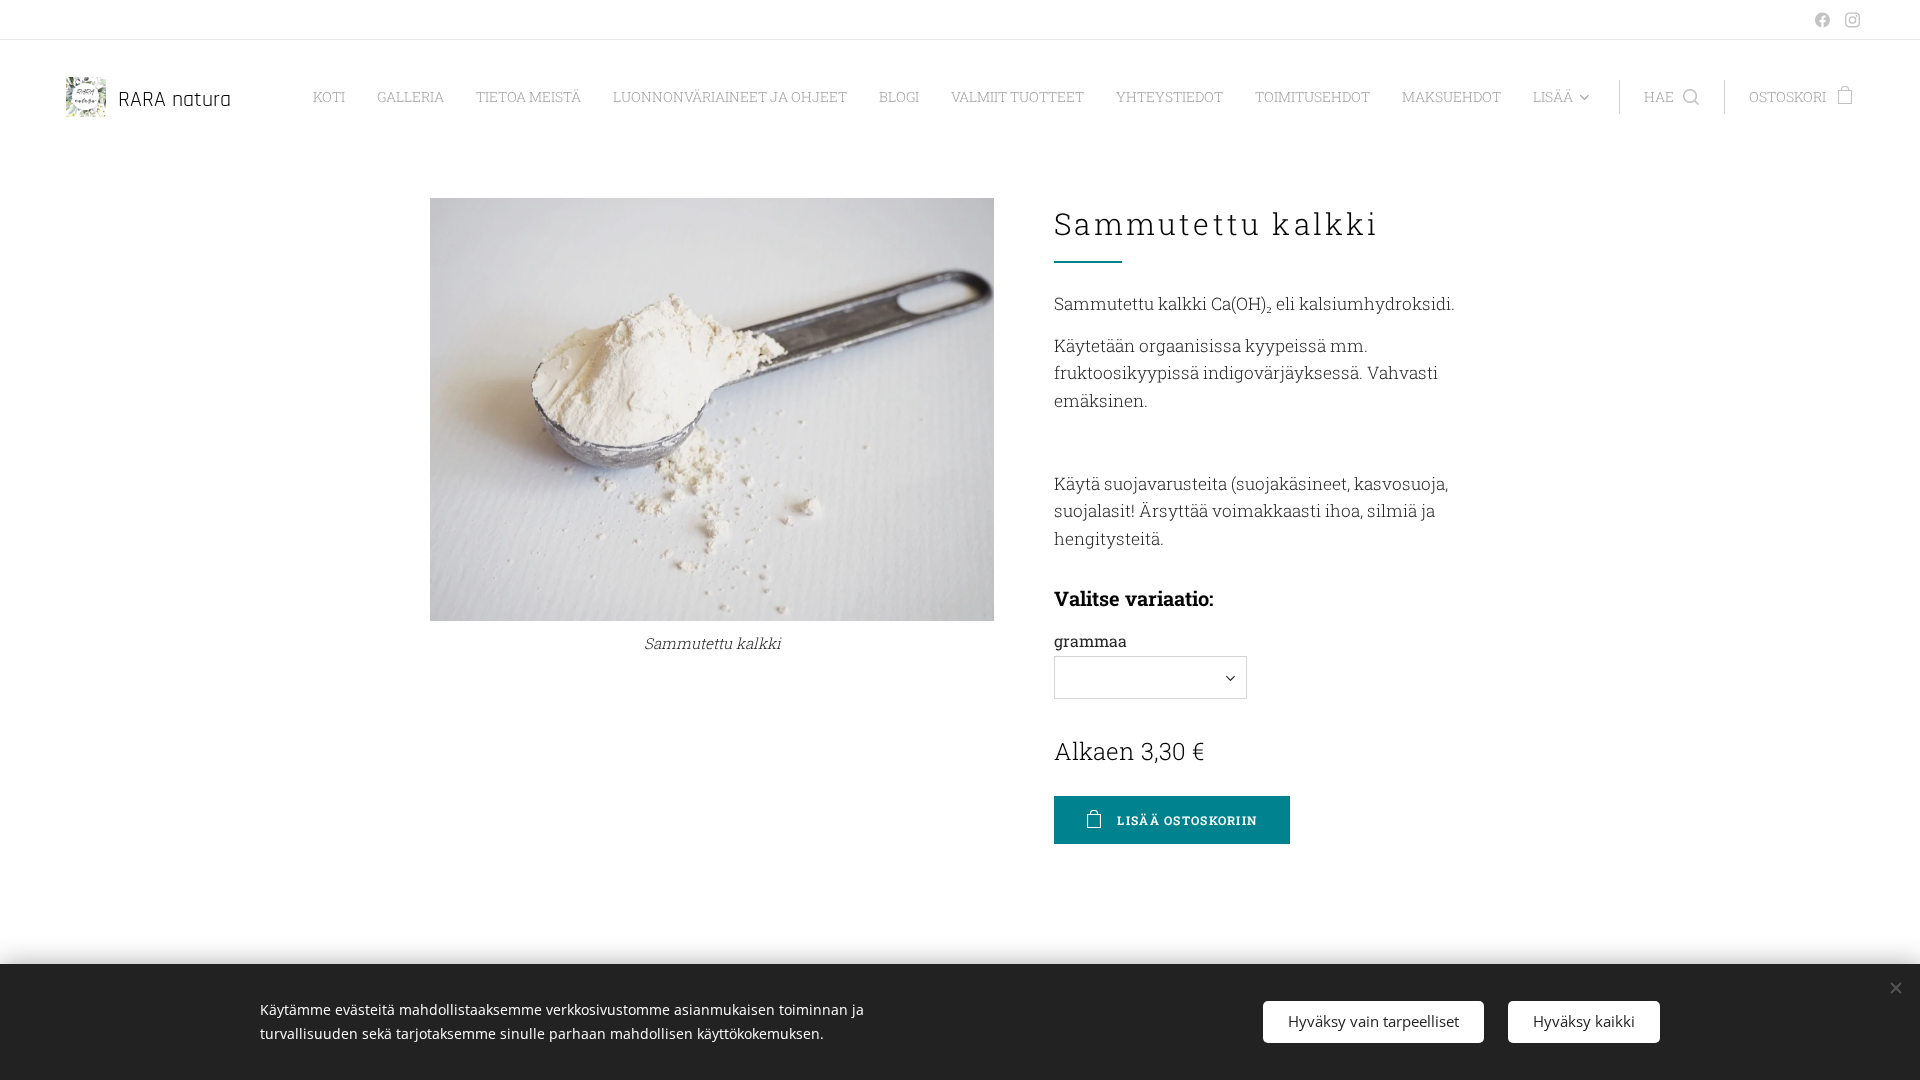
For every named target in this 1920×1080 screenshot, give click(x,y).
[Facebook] (1822, 20)
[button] (1671, 97)
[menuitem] (334, 97)
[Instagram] (1852, 20)
